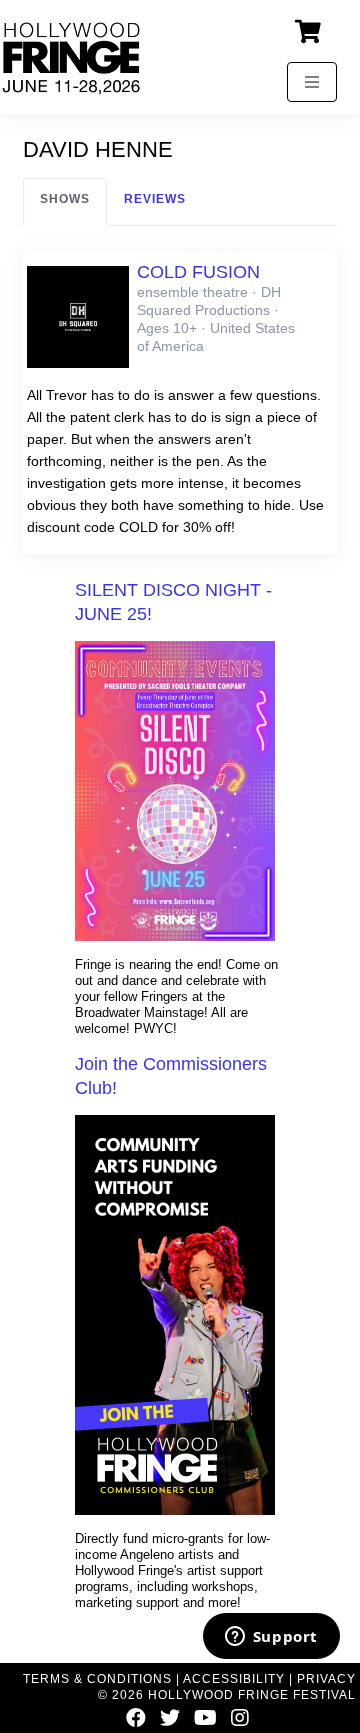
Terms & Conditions (97, 1679)
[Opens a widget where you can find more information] (271, 1638)
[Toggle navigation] (312, 82)
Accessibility (234, 1679)
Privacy (326, 1679)
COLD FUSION (198, 272)
